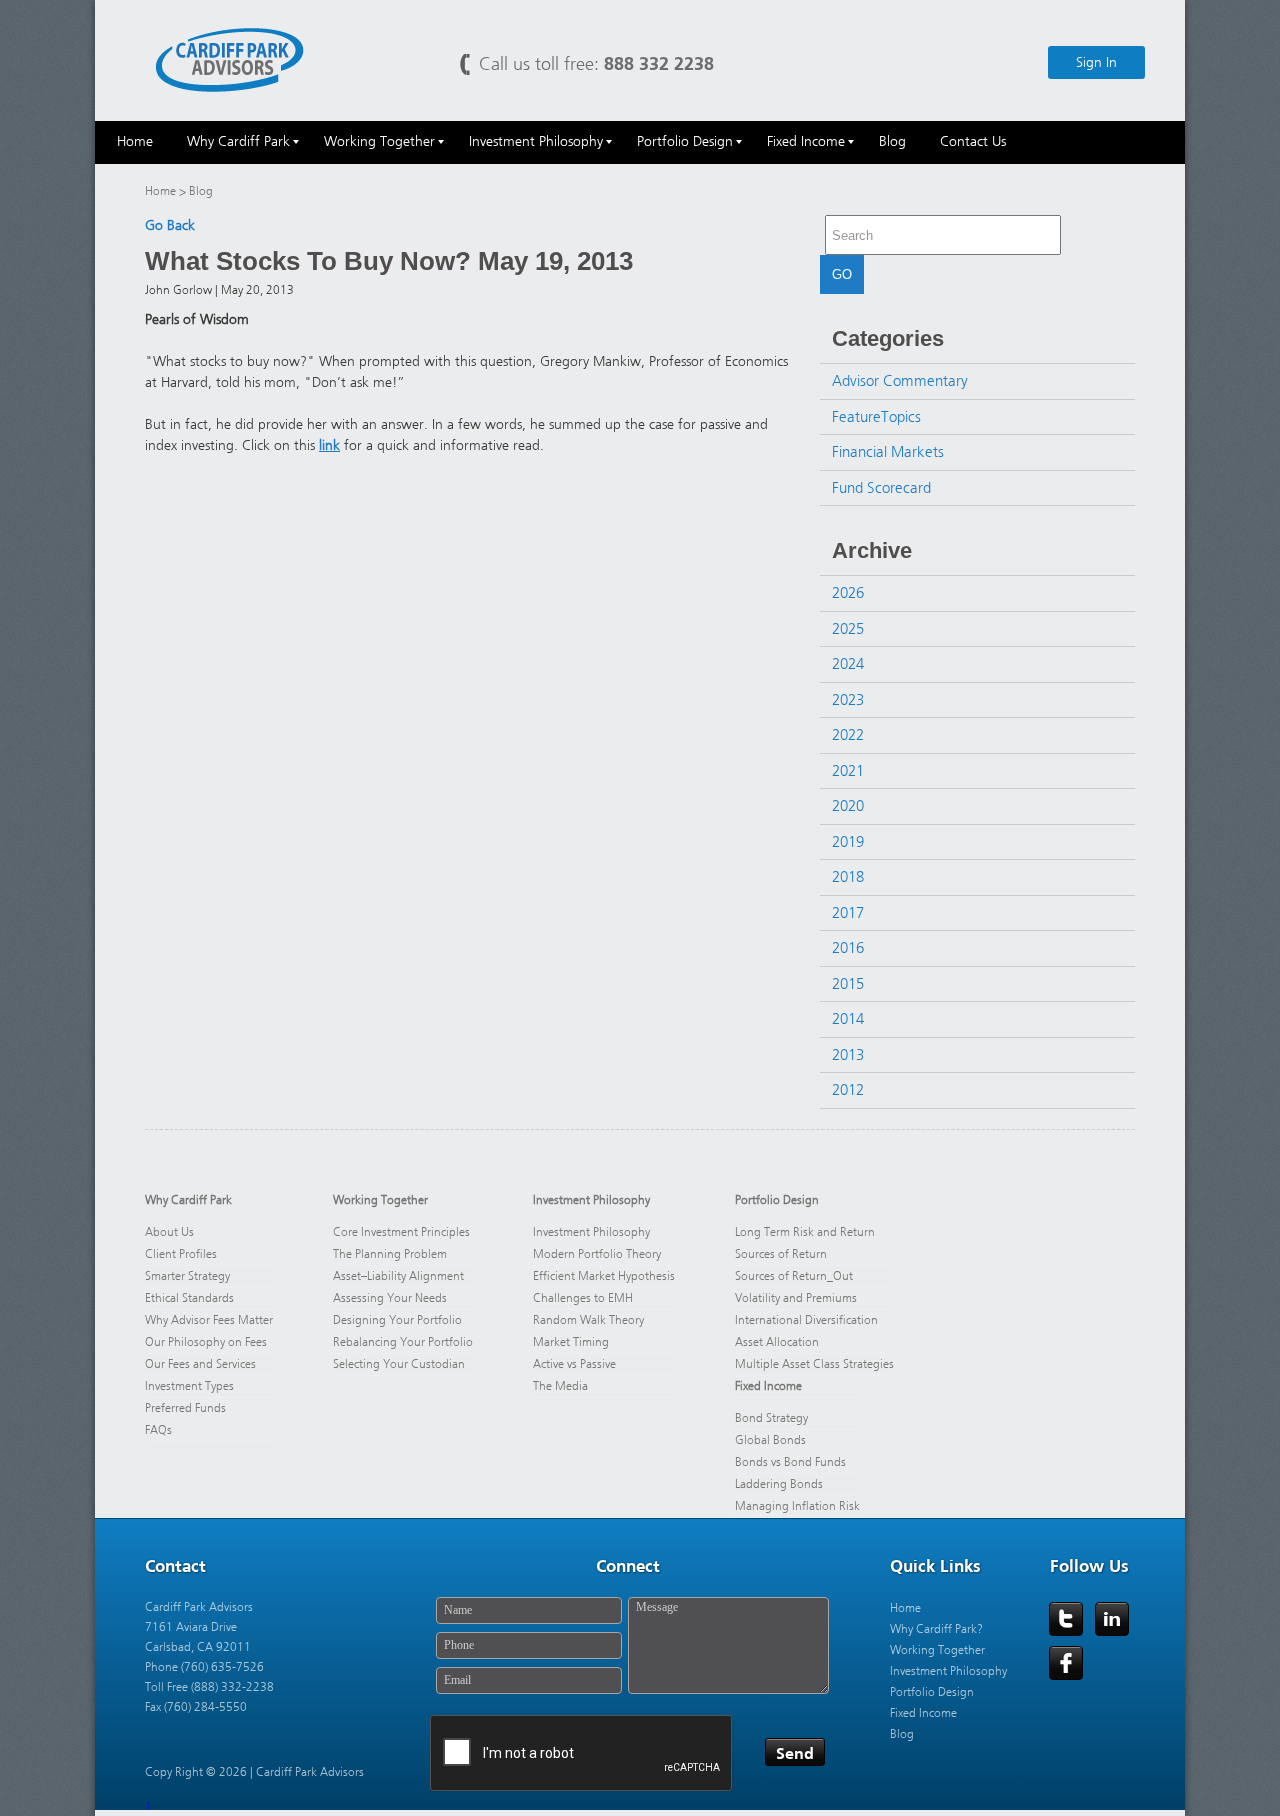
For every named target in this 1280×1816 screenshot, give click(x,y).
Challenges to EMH (583, 1298)
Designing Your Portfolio (397, 1320)
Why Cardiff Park (188, 1200)
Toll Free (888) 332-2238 (209, 1687)
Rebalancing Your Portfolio (403, 1342)
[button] (1069, 235)
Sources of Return (781, 1254)
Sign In (1096, 62)
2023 (848, 700)
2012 (848, 1090)
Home (160, 191)
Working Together (380, 1200)
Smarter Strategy (187, 1276)
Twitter (1066, 1619)
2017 (848, 913)
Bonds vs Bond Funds (790, 1462)
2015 (848, 984)
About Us (169, 1232)
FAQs (158, 1430)
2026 (848, 593)
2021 (848, 771)
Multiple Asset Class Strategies (814, 1364)
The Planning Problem (390, 1254)
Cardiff (230, 58)
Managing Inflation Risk (797, 1506)
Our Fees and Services (200, 1364)
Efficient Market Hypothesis (604, 1276)
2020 (848, 806)
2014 (848, 1019)
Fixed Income (768, 1386)
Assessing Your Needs (390, 1298)
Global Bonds (770, 1440)
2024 (848, 664)
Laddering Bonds (779, 1484)
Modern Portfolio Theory (597, 1254)
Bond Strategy (771, 1418)
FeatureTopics (876, 417)
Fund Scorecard (881, 488)
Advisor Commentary (900, 381)
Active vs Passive (574, 1364)
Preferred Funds (185, 1408)
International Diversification (806, 1320)
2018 (848, 877)
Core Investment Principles (401, 1232)
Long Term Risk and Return (805, 1232)
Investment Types (189, 1386)
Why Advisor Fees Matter (209, 1320)
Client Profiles (181, 1254)
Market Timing (571, 1342)
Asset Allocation (777, 1342)
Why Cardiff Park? (936, 1629)
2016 (848, 948)
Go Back (170, 225)
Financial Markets (888, 452)
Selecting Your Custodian (399, 1364)
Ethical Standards (189, 1298)
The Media (560, 1386)
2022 (848, 735)
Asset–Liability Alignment (398, 1276)
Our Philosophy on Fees (207, 1342)
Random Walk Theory (588, 1320)
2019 (848, 842)
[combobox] (943, 235)
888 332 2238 (659, 63)
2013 (848, 1055)
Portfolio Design (777, 1200)
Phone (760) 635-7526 (204, 1667)
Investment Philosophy (591, 1200)
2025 (848, 629)
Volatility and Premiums (796, 1298)
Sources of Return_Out (794, 1276)
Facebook (1066, 1663)
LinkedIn (1112, 1619)
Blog (902, 1734)
